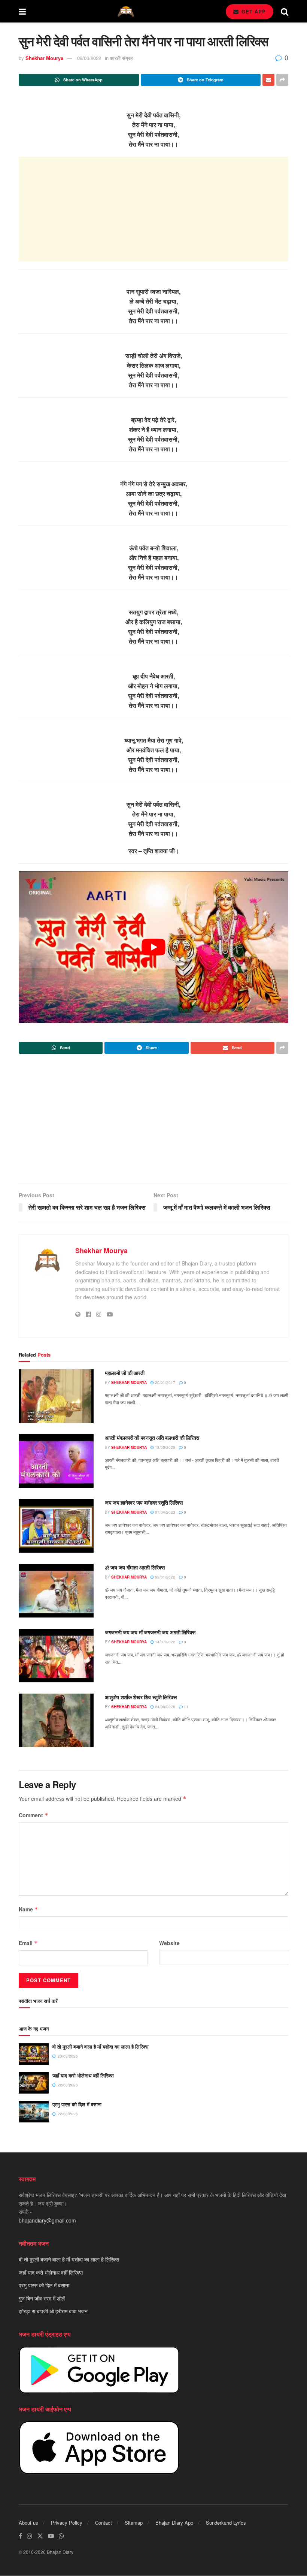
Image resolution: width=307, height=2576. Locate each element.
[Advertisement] (153, 209)
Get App (253, 11)
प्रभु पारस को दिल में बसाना (77, 2104)
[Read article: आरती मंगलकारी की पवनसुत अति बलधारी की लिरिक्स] (56, 1461)
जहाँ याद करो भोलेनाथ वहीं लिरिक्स (83, 2075)
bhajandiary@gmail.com (47, 2220)
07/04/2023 (165, 1512)
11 (186, 1707)
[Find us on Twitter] (40, 2536)
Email (28, 1943)
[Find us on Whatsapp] (61, 2536)
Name (28, 1909)
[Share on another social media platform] (282, 80)
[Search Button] (285, 11)
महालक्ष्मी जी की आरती (124, 1373)
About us (28, 2523)
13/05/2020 (165, 1447)
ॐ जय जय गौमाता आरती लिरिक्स (135, 1567)
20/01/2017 (165, 1382)
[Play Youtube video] (153, 947)
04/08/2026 (165, 1707)
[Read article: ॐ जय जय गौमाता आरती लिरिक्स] (56, 1591)
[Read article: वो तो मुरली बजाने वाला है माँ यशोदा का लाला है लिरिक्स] (34, 2054)
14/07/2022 (165, 1642)
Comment (34, 1815)
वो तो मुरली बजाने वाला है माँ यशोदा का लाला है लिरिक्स (101, 2047)
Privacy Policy (67, 2523)
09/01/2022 (165, 1577)
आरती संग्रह (121, 58)
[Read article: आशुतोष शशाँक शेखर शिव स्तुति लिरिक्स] (56, 1720)
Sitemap (134, 2523)
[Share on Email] (268, 80)
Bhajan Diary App (174, 2523)
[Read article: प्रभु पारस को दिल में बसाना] (34, 2112)
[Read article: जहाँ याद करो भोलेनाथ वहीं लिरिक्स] (34, 2083)
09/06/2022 (89, 58)
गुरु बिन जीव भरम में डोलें (42, 2298)
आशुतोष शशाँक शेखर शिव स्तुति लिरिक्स (141, 1697)
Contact (104, 2523)
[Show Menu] (22, 11)
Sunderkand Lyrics (226, 2523)
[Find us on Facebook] (20, 2536)
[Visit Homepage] (126, 11)
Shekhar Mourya (44, 58)
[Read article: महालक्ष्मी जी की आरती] (56, 1396)
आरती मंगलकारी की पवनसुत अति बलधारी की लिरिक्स (152, 1438)
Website (169, 1943)
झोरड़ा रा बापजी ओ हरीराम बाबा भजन (53, 2311)
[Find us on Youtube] (51, 2536)
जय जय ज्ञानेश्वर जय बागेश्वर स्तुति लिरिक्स (144, 1502)
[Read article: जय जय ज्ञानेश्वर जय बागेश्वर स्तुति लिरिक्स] (56, 1526)
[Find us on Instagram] (30, 2536)
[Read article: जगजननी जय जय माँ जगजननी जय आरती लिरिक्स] (56, 1656)
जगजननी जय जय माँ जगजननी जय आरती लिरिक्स (150, 1632)
